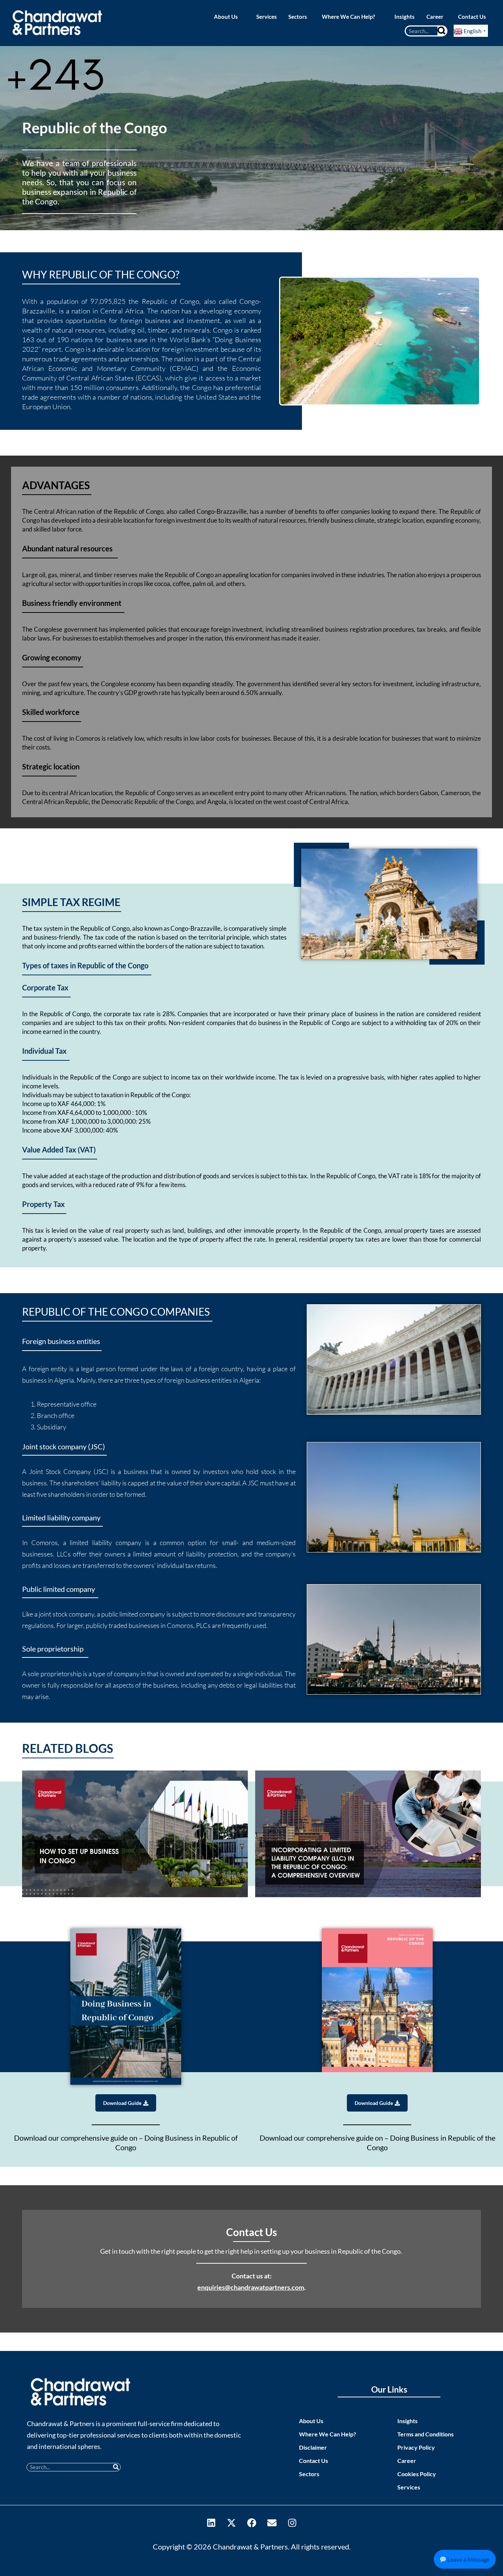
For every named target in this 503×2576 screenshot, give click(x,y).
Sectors (309, 2474)
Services (409, 2487)
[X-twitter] (231, 2523)
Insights (407, 2421)
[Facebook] (251, 2523)
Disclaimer (313, 2447)
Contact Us (314, 2461)
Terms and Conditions (425, 2434)
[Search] (442, 31)
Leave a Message (468, 2559)
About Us (311, 2421)
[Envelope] (272, 2523)
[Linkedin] (211, 2523)
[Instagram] (292, 2523)
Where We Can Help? (328, 2434)
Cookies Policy (417, 2474)
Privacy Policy (416, 2447)
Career (407, 2461)
